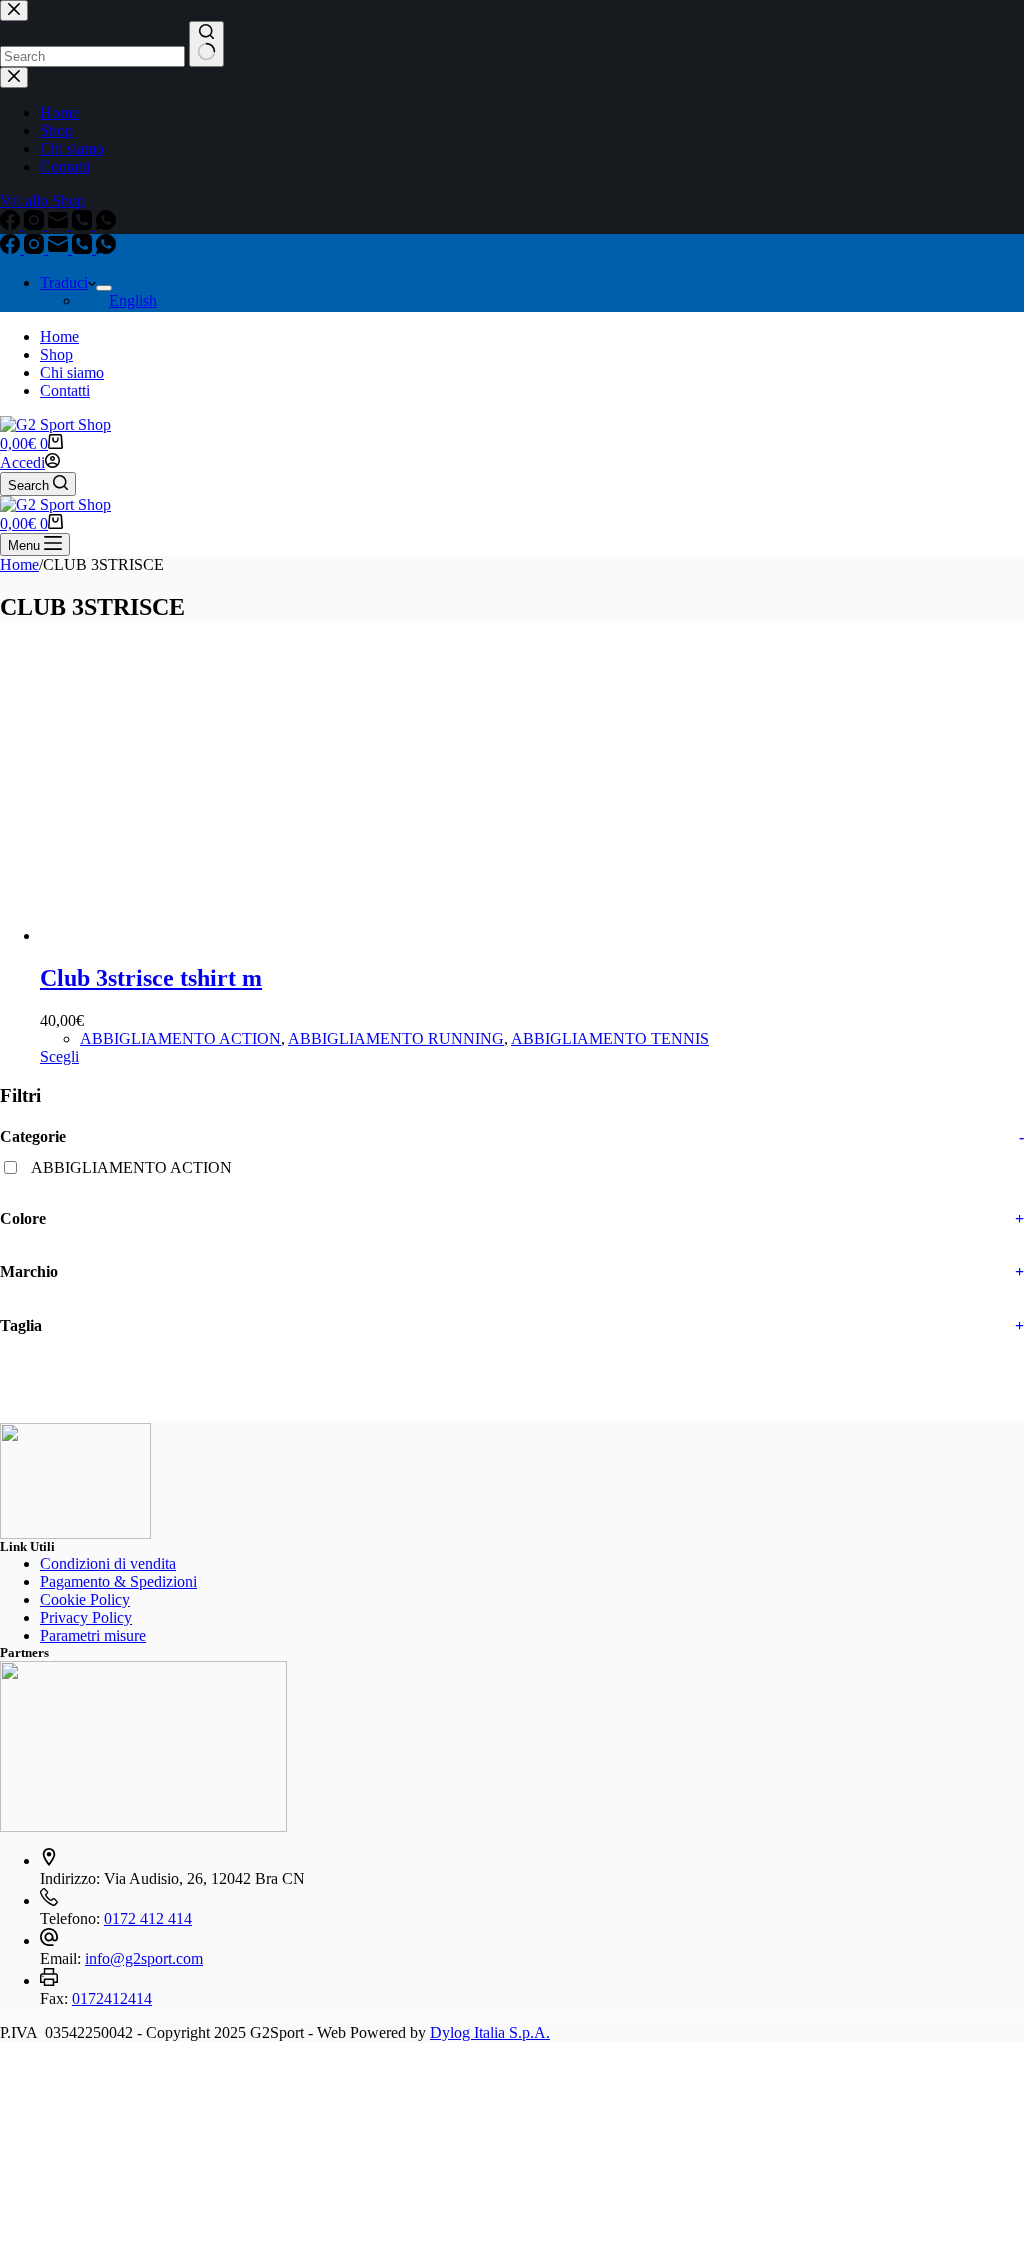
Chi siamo (72, 372)
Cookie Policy (85, 1599)
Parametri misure (93, 1635)
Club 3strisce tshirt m (151, 978)
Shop (56, 354)
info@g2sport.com (144, 1958)
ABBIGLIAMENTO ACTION (180, 1038)
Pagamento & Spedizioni (118, 1581)
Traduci (64, 282)
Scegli (59, 1056)
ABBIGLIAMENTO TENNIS (610, 1038)
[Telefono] (84, 248)
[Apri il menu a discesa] (104, 288)
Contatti (65, 390)
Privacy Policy (86, 1617)
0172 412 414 (148, 1918)
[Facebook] (12, 248)
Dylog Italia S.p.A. (490, 2032)
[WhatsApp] (106, 248)
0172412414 (112, 1998)
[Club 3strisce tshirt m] (190, 935)
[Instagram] (36, 248)
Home (59, 336)
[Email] (60, 248)
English (133, 300)
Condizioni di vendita (108, 1563)
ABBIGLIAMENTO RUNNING (396, 1038)
